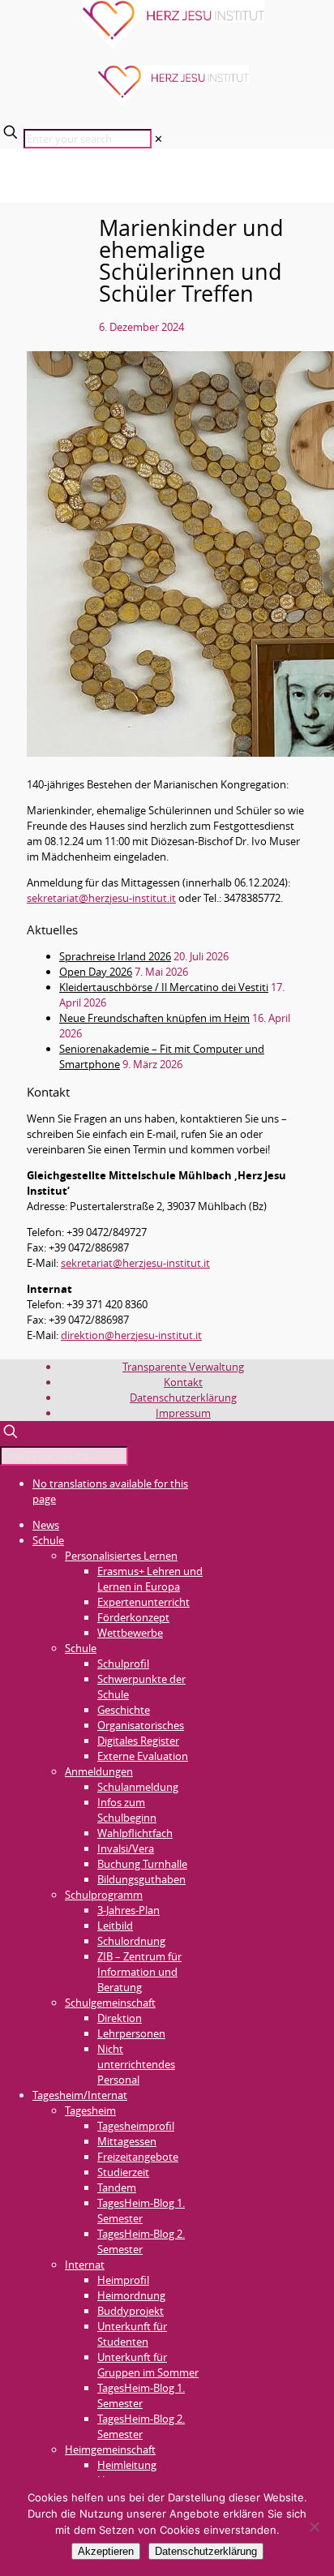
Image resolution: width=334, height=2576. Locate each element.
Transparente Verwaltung (183, 1367)
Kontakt (183, 1382)
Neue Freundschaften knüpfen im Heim (154, 1018)
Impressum (183, 1413)
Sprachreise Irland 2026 (115, 956)
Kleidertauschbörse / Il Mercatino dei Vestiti (164, 987)
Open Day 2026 (96, 972)
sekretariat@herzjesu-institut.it (101, 898)
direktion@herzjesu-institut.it (131, 1335)
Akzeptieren (106, 2551)
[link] (158, 139)
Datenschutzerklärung (183, 1397)
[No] (314, 2527)
